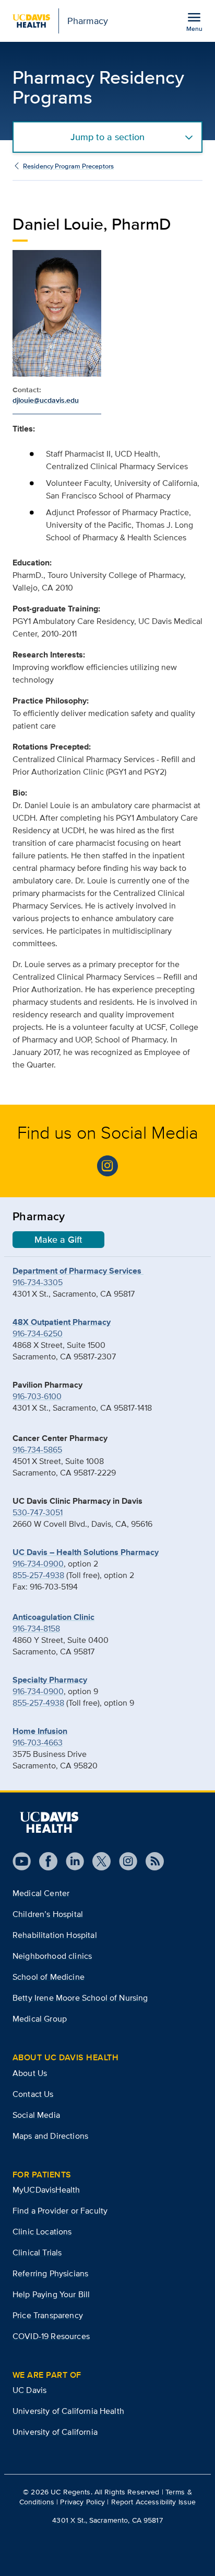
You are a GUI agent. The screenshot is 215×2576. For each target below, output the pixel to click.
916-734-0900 (38, 1564)
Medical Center (41, 1893)
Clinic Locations (42, 2232)
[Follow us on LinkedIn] (71, 1861)
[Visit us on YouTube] (22, 1861)
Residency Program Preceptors (68, 166)
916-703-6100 (37, 1396)
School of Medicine (49, 1977)
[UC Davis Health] (49, 1822)
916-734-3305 (38, 1282)
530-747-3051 (38, 1512)
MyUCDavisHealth (46, 2190)
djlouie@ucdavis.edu (46, 400)
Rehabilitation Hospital (55, 1935)
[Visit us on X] (97, 1861)
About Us (30, 2073)
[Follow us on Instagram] (124, 1861)
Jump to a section (107, 137)
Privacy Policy (82, 2502)
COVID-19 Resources (51, 2336)
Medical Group (40, 2019)
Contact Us (33, 2094)
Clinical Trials (37, 2252)
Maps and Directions (50, 2136)
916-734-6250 (38, 1334)
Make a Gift (58, 1240)
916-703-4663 (38, 1743)
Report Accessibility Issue (154, 2502)
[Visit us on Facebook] (44, 1861)
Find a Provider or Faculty (60, 2211)
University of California (55, 2432)
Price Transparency (48, 2315)
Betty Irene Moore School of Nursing (80, 1998)
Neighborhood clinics (52, 1956)
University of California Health (68, 2411)
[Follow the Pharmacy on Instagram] (107, 1166)
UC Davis (29, 2390)
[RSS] (151, 1861)
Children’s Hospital (48, 1914)
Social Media (36, 2115)
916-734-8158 (36, 1629)
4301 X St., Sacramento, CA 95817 (107, 2520)
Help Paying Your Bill (51, 2294)
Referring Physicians (50, 2273)
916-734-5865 (37, 1450)
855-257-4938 (38, 1575)
